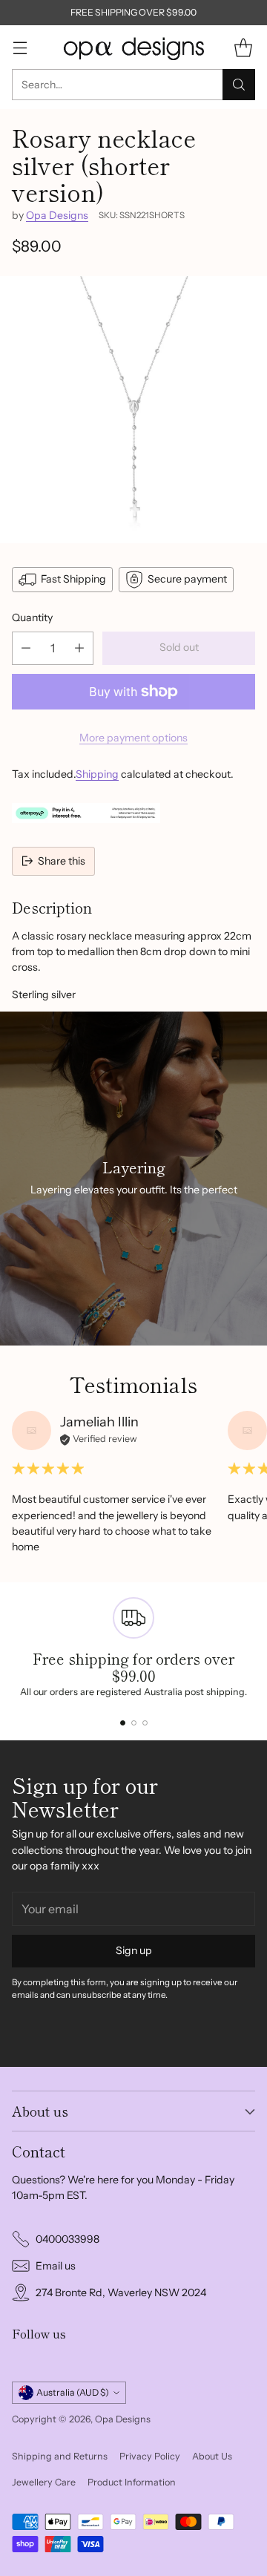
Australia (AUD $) (73, 2392)
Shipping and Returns (60, 2456)
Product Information (132, 2482)
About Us (212, 2456)
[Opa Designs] (133, 47)
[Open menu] (20, 47)
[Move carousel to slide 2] (134, 1723)
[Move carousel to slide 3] (145, 1723)
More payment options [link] (133, 738)
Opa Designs (57, 215)
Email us (56, 2266)
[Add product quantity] (79, 648)
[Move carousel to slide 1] (123, 1723)
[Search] (239, 85)
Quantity (32, 617)
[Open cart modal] (243, 47)
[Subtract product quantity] (26, 648)
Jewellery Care (44, 2482)
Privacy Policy (150, 2456)
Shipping (97, 774)
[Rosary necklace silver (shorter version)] (133, 410)
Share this (62, 861)
